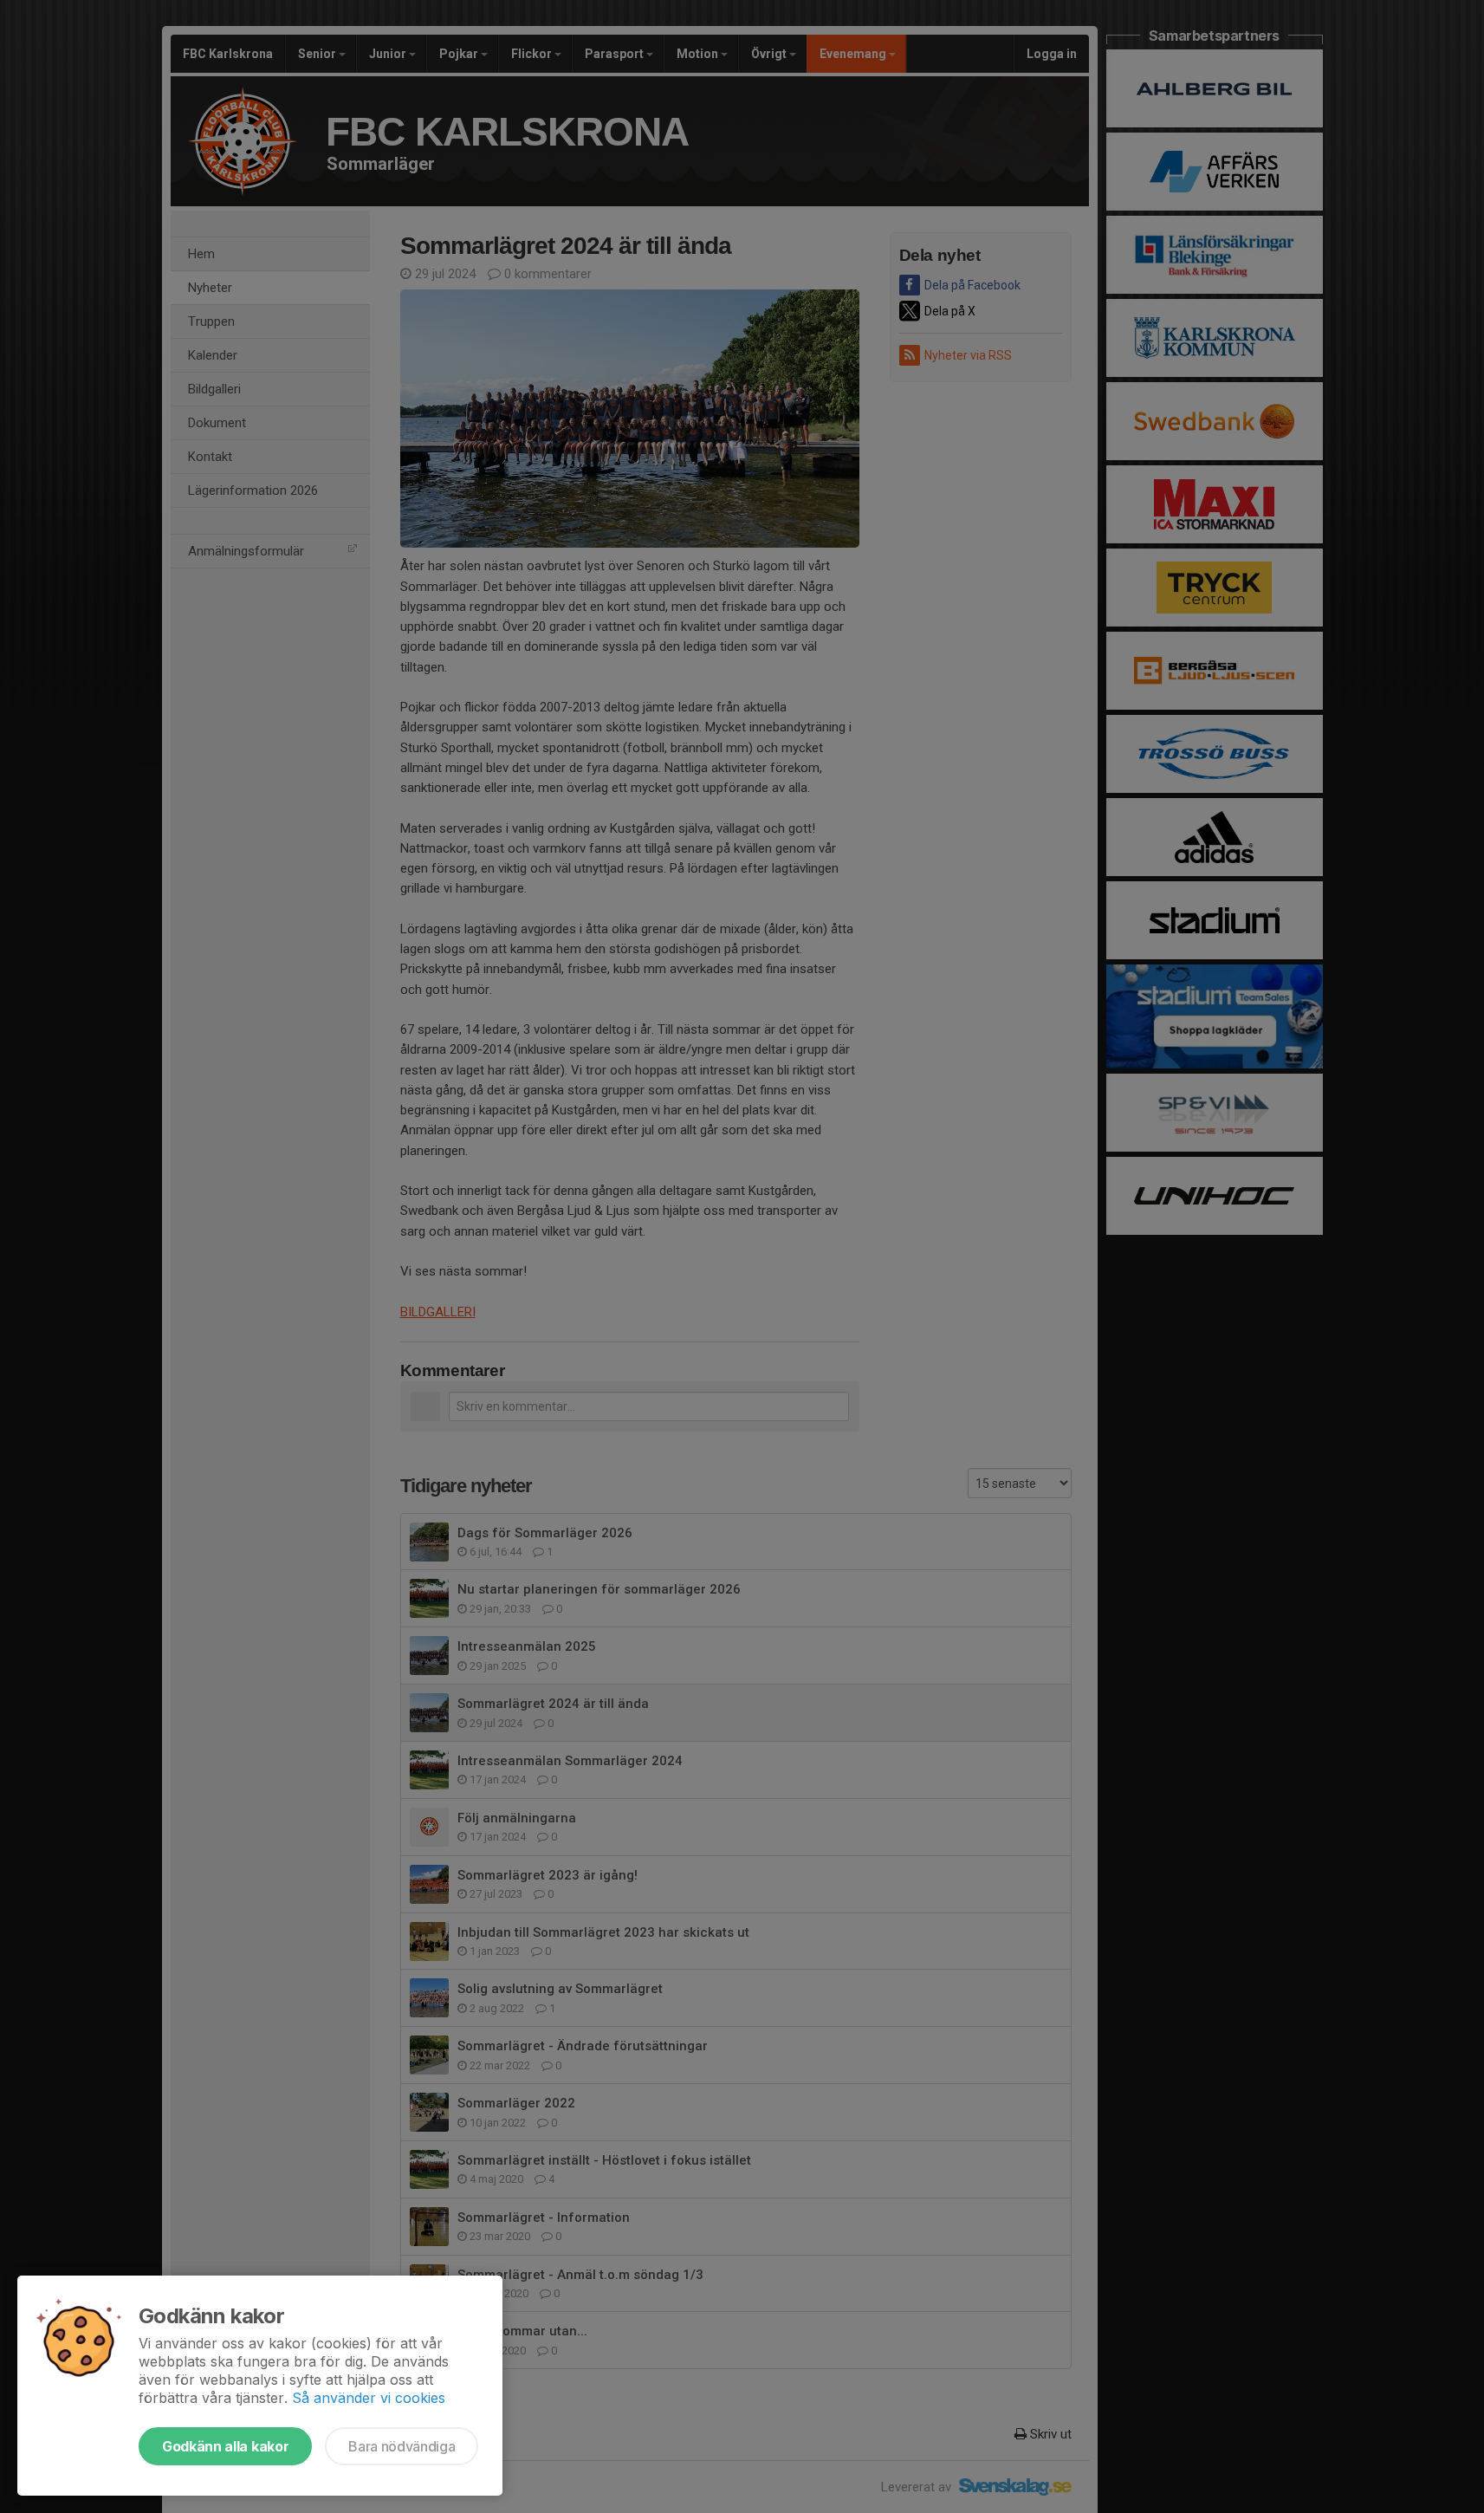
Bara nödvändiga (402, 2446)
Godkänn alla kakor (225, 2446)
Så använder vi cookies (369, 2398)
